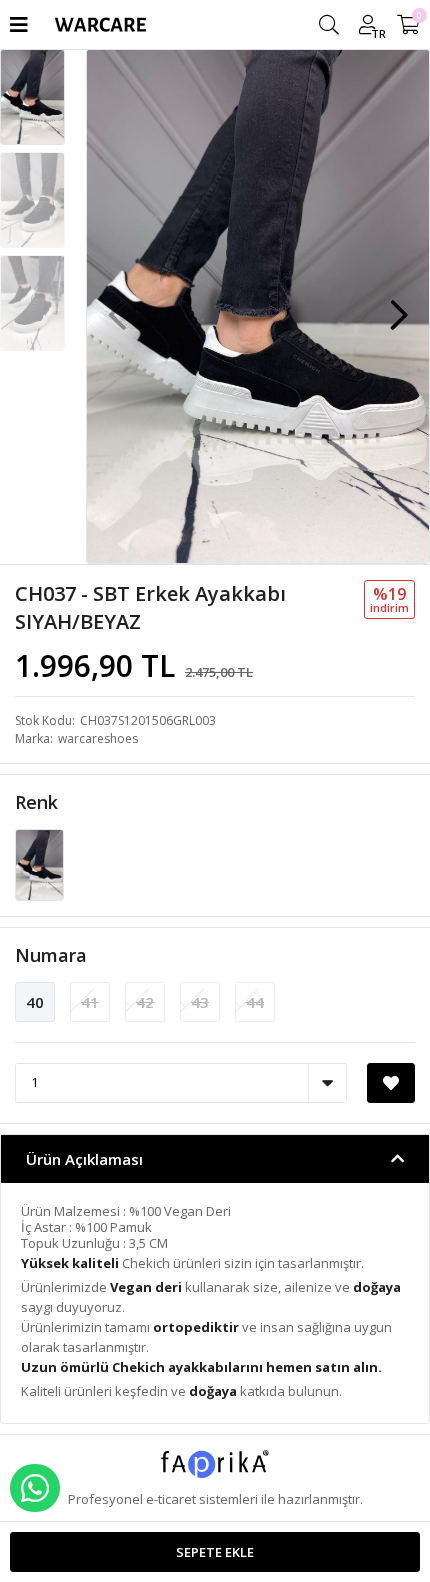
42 (145, 1002)
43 (200, 1002)
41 (90, 1002)
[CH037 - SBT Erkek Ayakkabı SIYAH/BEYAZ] (39, 863)
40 (35, 1002)
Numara (51, 955)
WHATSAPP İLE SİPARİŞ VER (35, 1488)
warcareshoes (98, 738)
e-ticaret (171, 1499)
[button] (399, 305)
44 (255, 1002)
